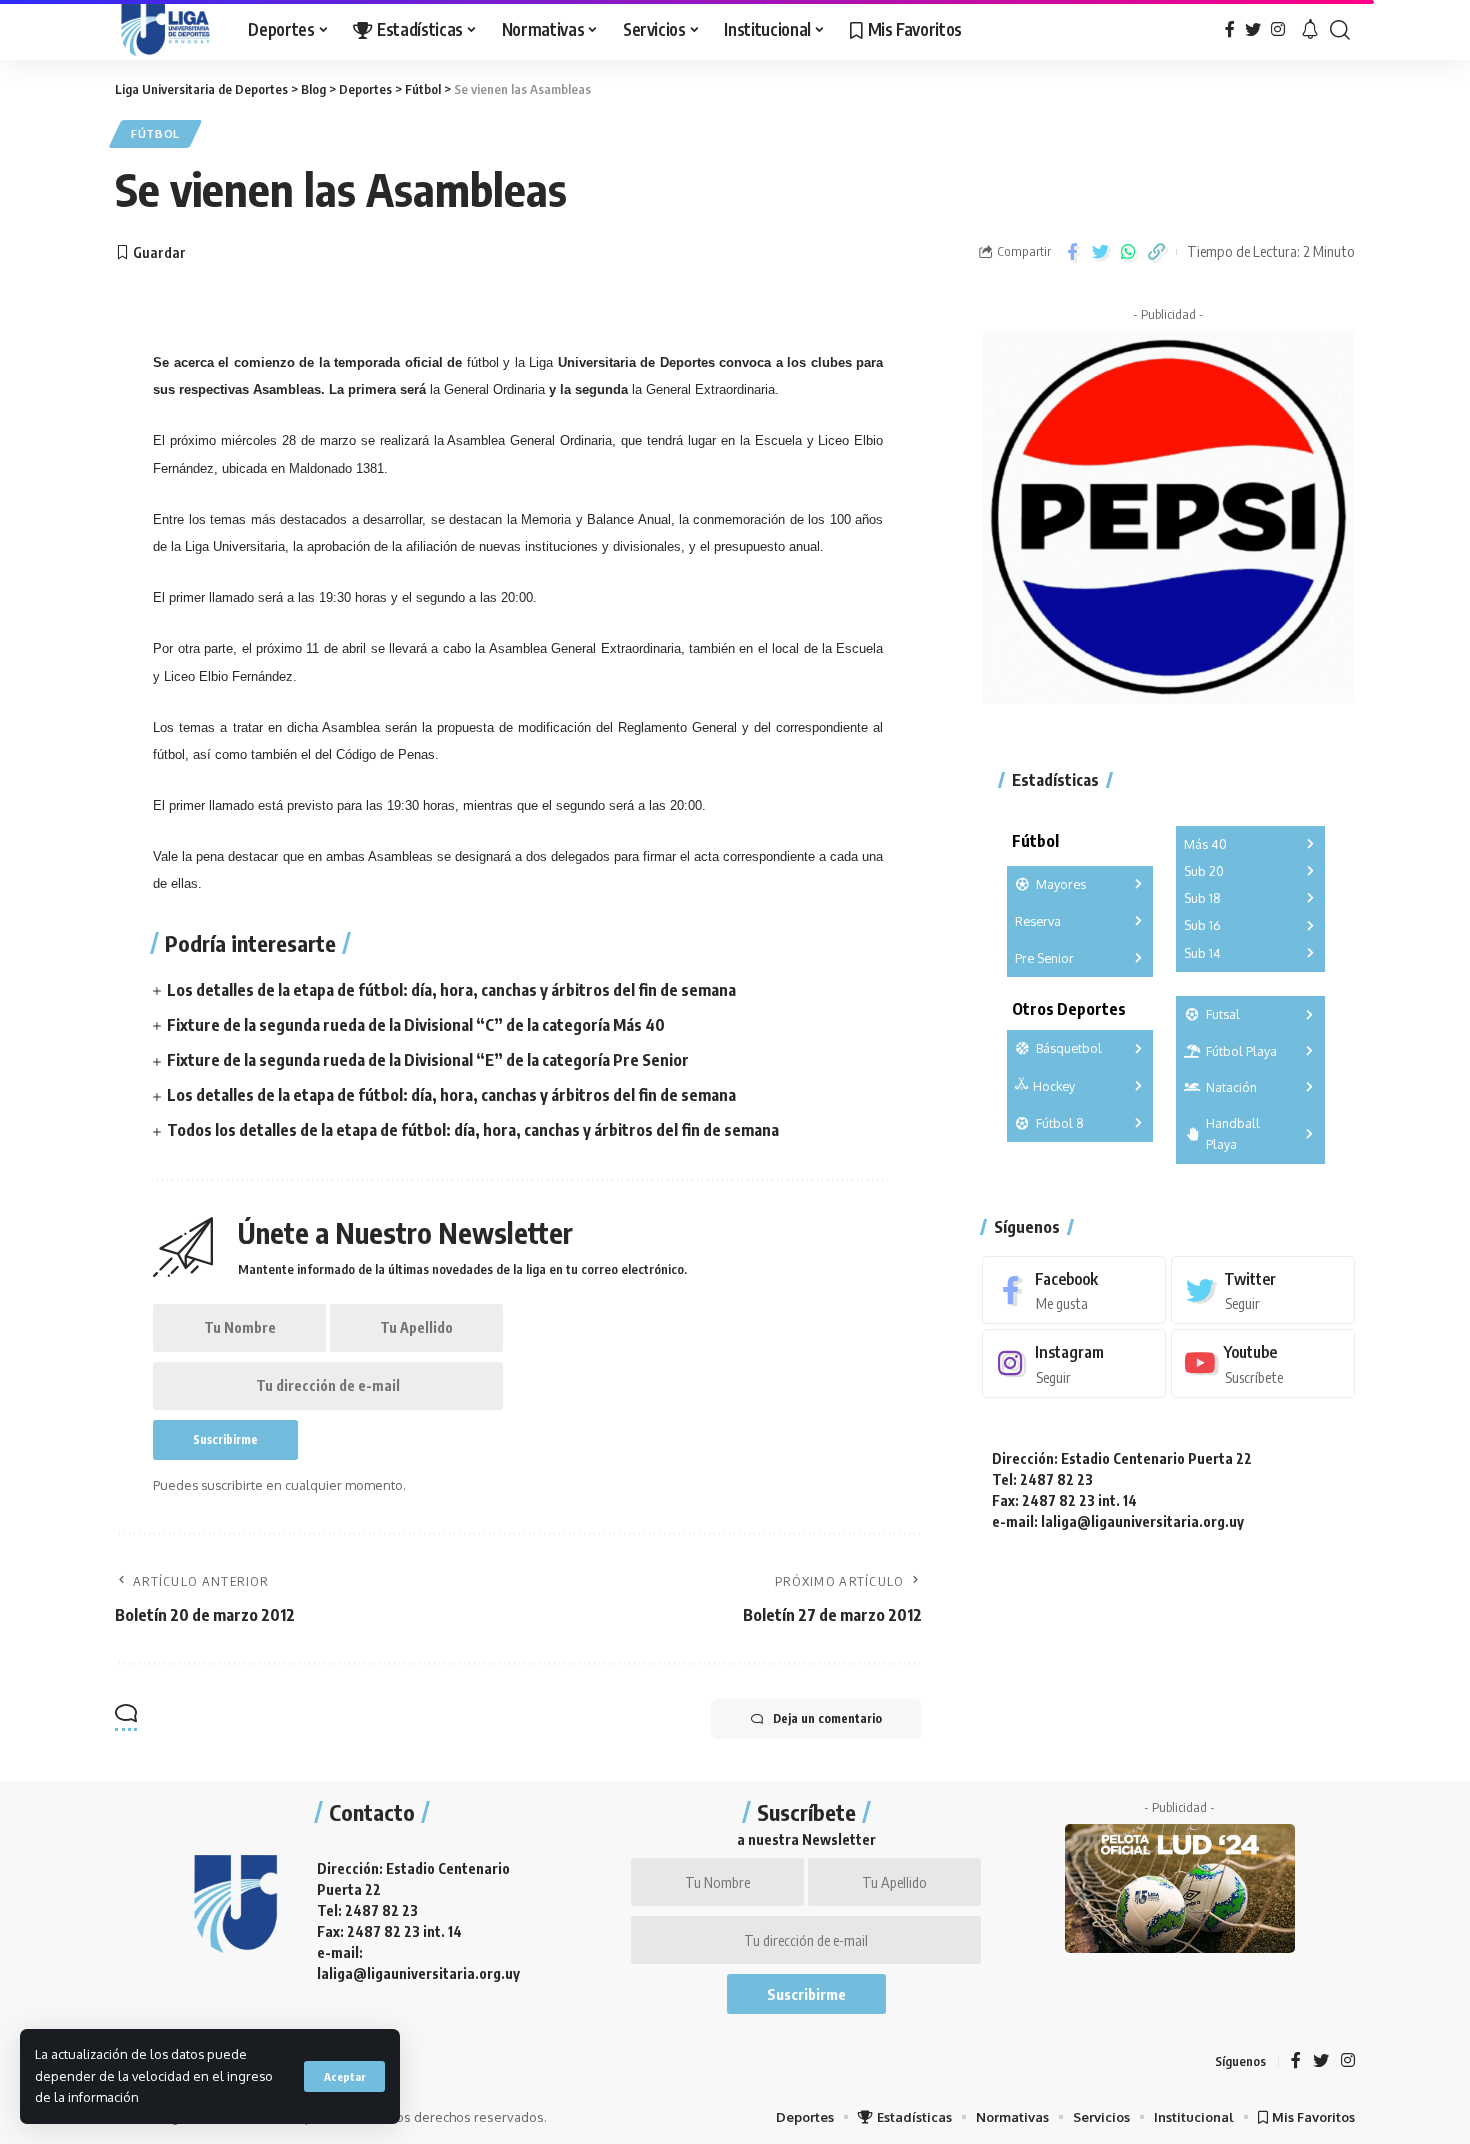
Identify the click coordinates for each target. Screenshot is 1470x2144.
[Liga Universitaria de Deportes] (165, 30)
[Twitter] (1253, 29)
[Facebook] (1230, 29)
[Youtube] (1263, 1363)
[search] (1340, 30)
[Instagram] (1278, 29)
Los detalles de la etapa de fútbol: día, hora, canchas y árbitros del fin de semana (451, 990)
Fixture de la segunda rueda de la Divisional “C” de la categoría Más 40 (416, 1025)
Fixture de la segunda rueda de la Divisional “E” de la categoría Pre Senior (428, 1060)
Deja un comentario (827, 1718)
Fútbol (155, 133)
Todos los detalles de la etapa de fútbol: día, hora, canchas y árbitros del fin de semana (473, 1130)
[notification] (1310, 30)
